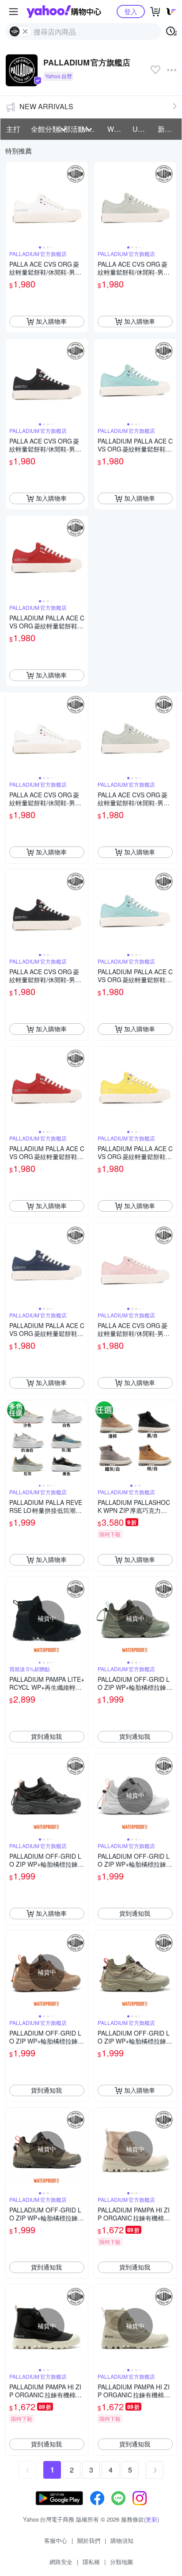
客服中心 (56, 2540)
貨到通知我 (46, 1736)
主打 (13, 129)
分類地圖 (121, 2562)
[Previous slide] (11, 203)
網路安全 (61, 2562)
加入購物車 (51, 321)
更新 (152, 2519)
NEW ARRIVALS (46, 106)
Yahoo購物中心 (64, 11)
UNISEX (142, 129)
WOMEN (117, 129)
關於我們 (89, 2540)
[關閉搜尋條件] (25, 31)
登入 (131, 11)
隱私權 (91, 2562)
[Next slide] (82, 203)
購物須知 (122, 2540)
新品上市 (168, 129)
